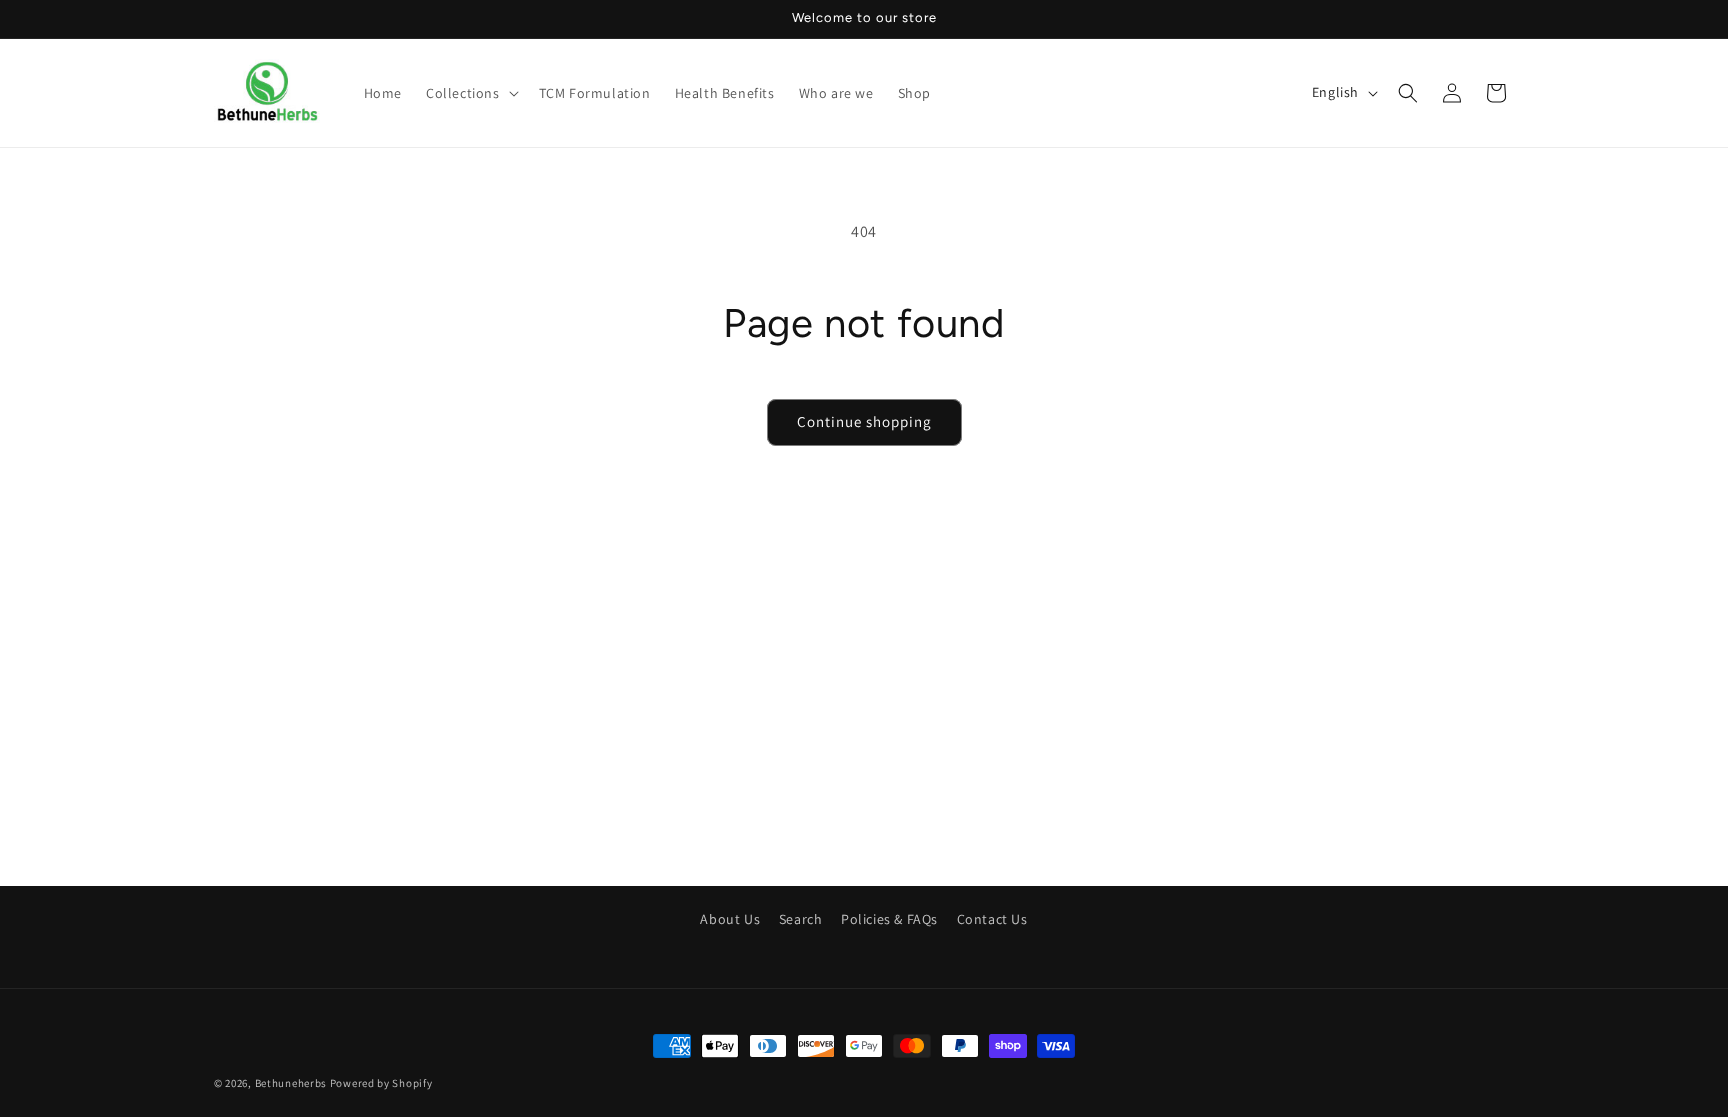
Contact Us (992, 919)
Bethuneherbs (291, 1083)
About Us (730, 919)
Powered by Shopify (381, 1083)
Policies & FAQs (889, 919)
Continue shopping (864, 421)
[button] (470, 93)
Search (801, 919)
